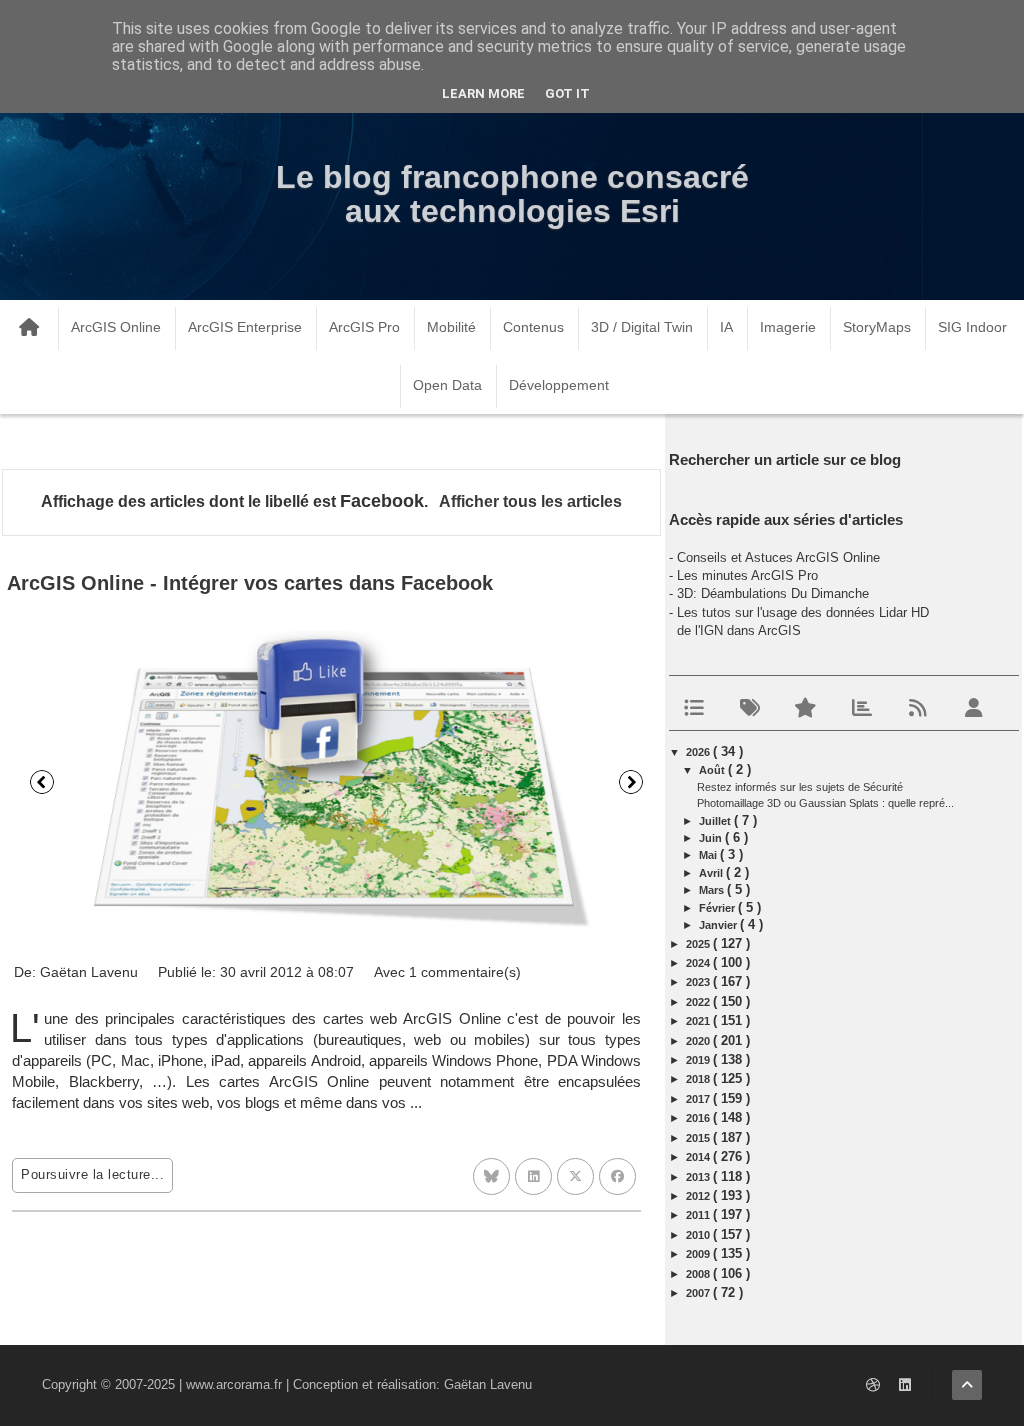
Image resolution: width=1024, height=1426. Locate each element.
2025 (699, 944)
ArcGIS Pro (364, 327)
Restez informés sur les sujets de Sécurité (800, 787)
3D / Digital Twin (642, 327)
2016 (699, 1118)
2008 (699, 1274)
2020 (699, 1041)
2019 (699, 1060)
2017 (699, 1099)
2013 (699, 1177)
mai (709, 855)
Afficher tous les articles (530, 501)
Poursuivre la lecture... (92, 1174)
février (718, 908)
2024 (699, 963)
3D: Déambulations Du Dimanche (773, 593)
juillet (716, 821)
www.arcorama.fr (234, 1384)
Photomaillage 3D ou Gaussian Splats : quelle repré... (825, 803)
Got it (567, 93)
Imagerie (788, 327)
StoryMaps (877, 327)
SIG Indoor (972, 327)
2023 (699, 982)
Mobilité (451, 327)
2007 (699, 1293)
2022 (699, 1002)
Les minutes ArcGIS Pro (747, 575)
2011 (699, 1215)
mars (713, 890)
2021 (699, 1021)
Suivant (631, 782)
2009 (699, 1254)
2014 (699, 1157)
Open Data (447, 385)
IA (726, 327)
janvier (719, 925)
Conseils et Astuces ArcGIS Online (778, 557)
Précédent (42, 782)
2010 (699, 1235)
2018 (699, 1079)
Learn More (483, 93)
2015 (699, 1138)
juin (712, 838)
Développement (559, 385)
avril (712, 873)
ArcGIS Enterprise (245, 327)
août (713, 770)
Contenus (533, 327)
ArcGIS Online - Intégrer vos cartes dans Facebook (250, 583)
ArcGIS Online (116, 327)
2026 (699, 752)
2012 (699, 1196)
